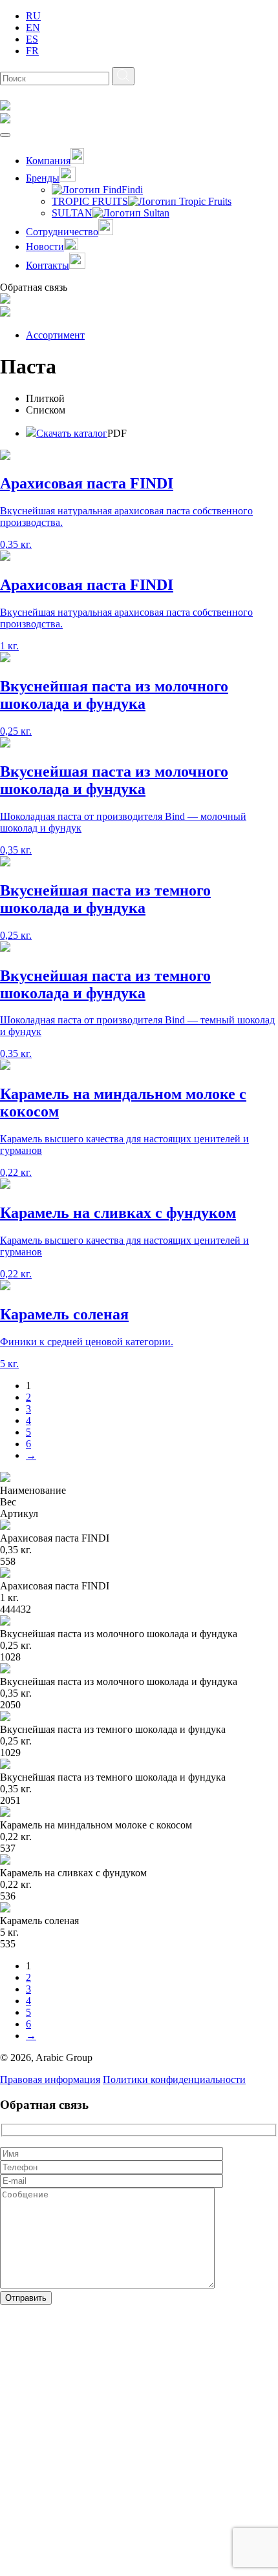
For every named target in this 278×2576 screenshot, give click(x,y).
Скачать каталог (72, 433)
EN (33, 27)
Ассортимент (55, 335)
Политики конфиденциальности (174, 2079)
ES (32, 39)
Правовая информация (50, 2079)
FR (32, 51)
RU (33, 16)
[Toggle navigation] (5, 135)
